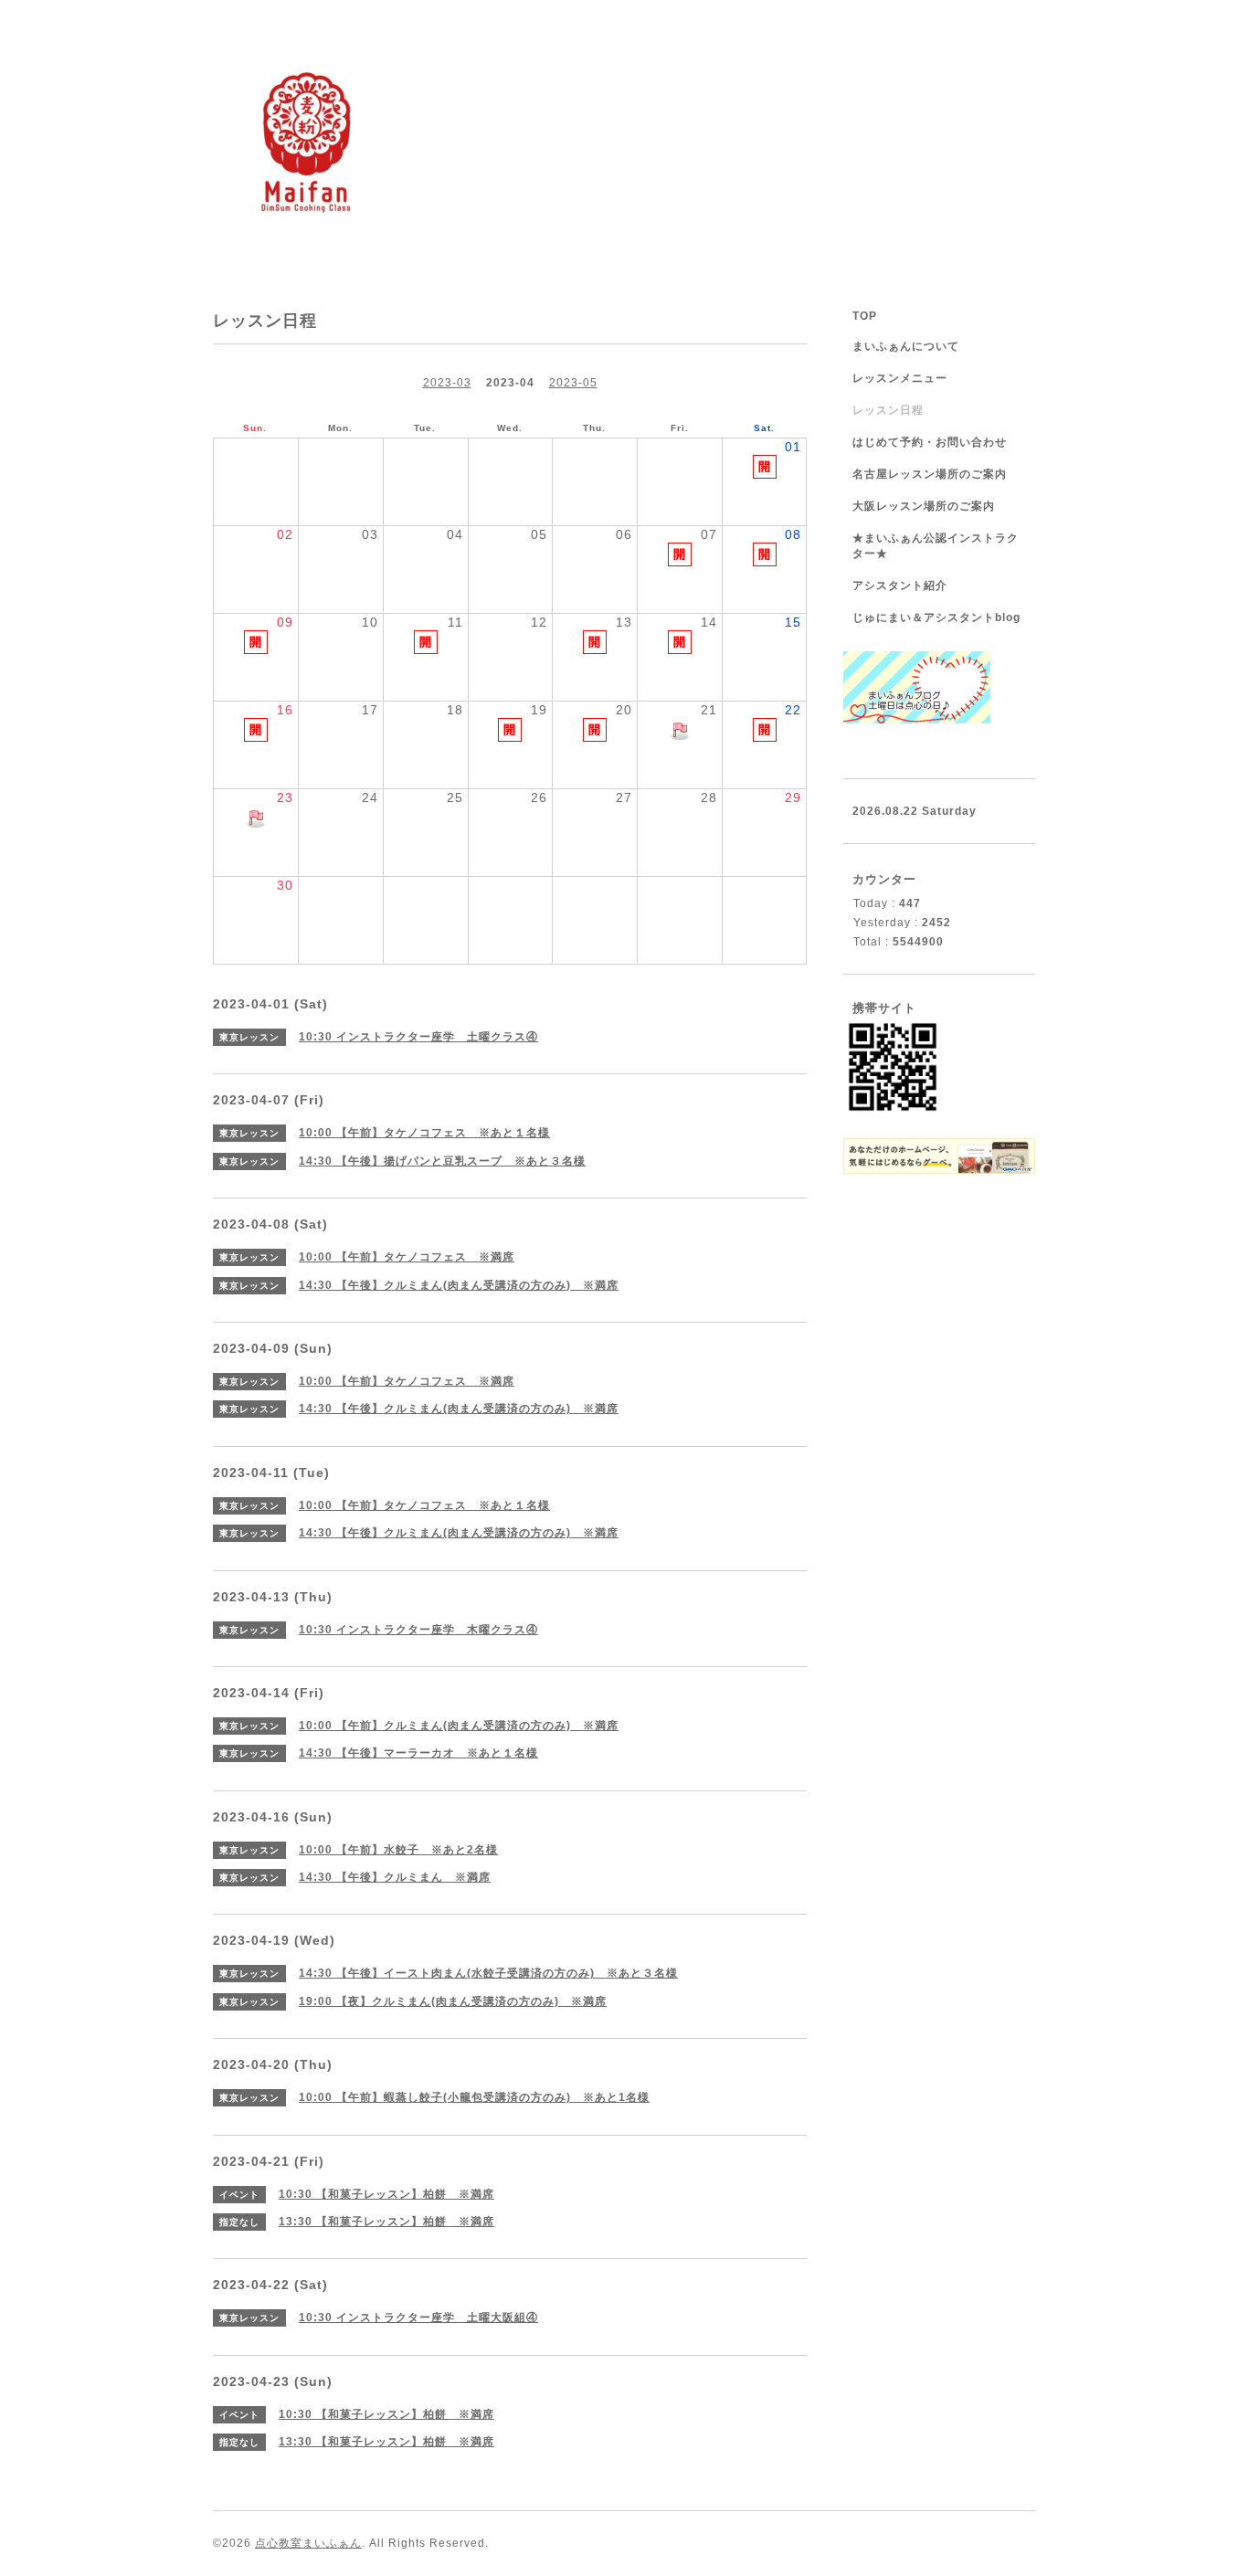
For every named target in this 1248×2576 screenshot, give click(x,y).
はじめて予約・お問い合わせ (930, 442)
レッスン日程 (888, 410)
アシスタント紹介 (900, 586)
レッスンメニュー (900, 378)
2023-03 (447, 383)
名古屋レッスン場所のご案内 (930, 474)
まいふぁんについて (906, 346)
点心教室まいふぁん (308, 2543)
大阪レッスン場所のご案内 (924, 506)
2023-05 (573, 383)
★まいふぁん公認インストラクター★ (936, 546)
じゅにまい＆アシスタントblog (936, 618)
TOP (865, 316)
